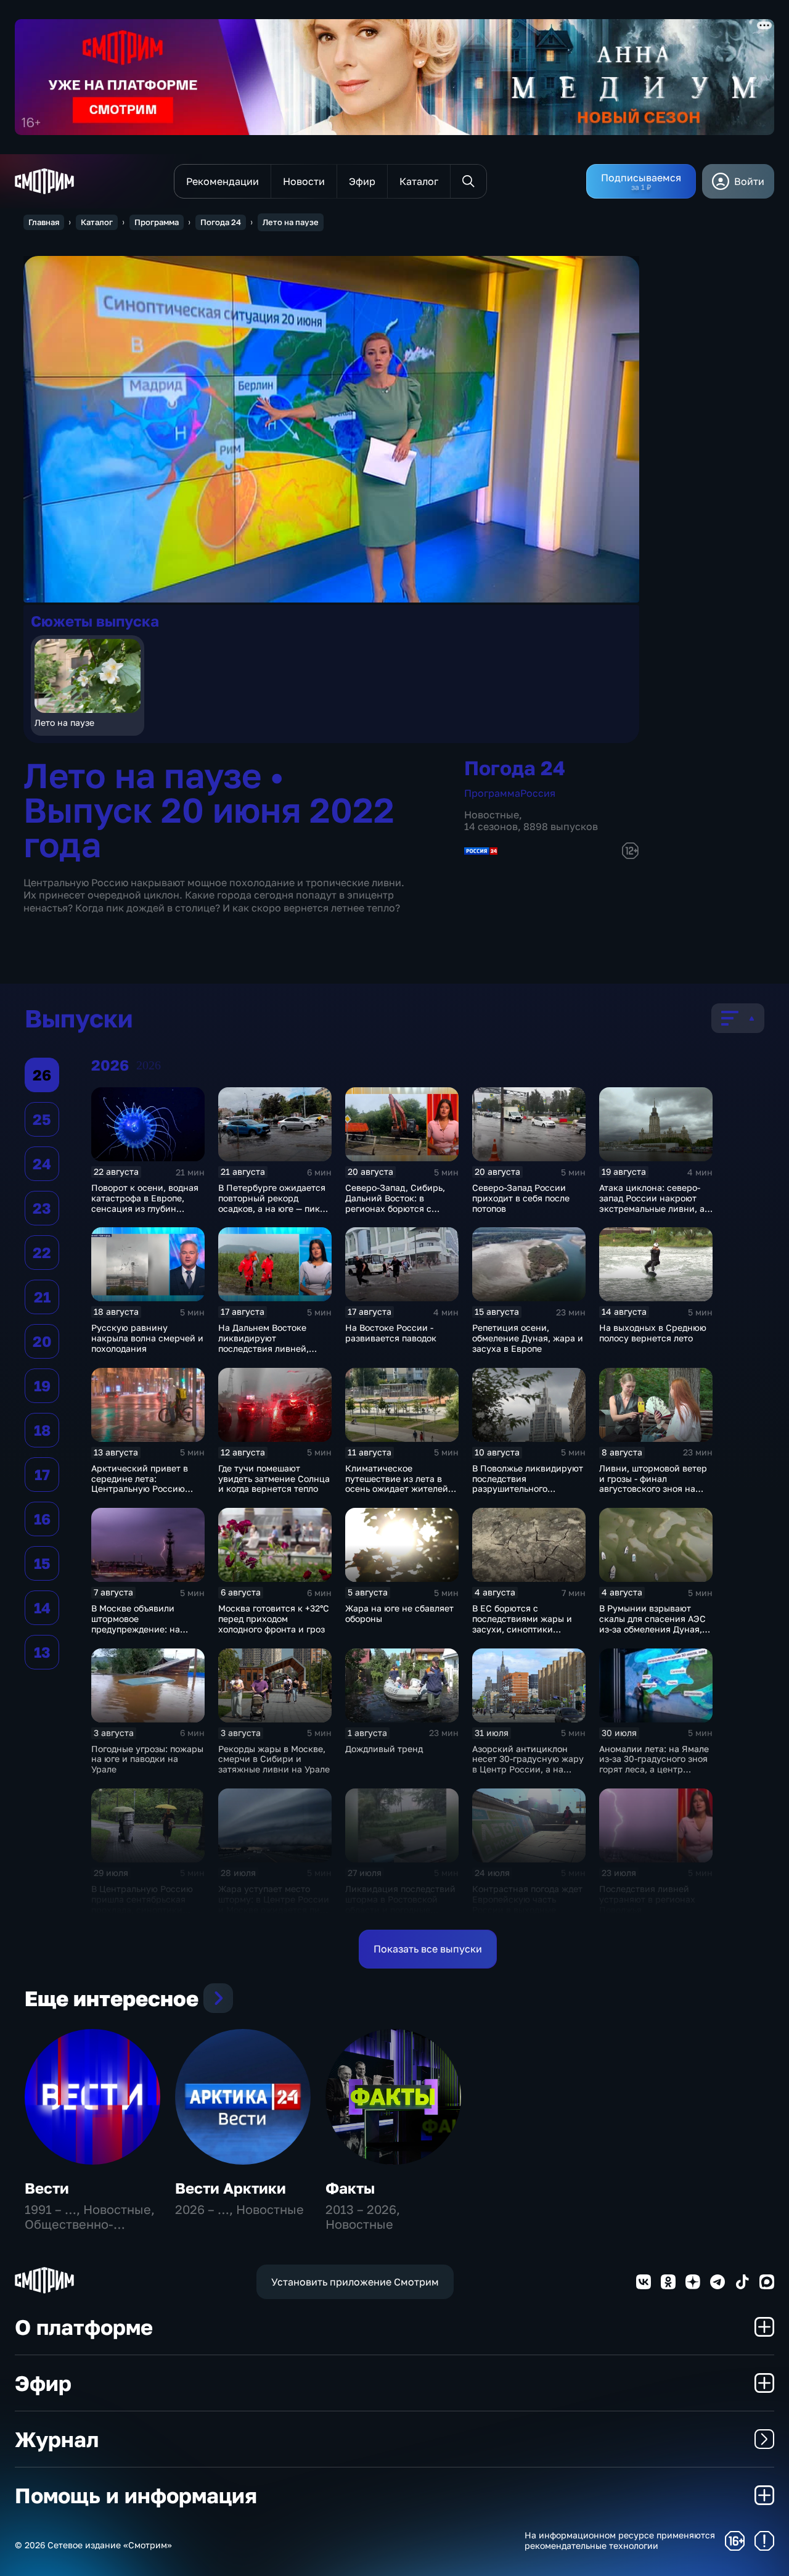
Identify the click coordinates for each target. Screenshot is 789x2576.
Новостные (492, 815)
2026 (149, 1065)
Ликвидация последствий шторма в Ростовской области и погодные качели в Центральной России (400, 1909)
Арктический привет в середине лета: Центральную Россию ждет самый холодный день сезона (140, 1489)
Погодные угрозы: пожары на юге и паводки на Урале (147, 1759)
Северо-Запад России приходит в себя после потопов (521, 1198)
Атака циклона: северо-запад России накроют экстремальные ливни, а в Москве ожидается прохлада (656, 1208)
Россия (538, 793)
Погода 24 (221, 222)
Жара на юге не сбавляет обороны (399, 1613)
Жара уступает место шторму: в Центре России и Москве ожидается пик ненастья (274, 1904)
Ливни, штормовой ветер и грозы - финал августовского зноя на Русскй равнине (653, 1483)
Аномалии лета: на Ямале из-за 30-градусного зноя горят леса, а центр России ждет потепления (654, 1764)
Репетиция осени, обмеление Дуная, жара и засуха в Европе (528, 1338)
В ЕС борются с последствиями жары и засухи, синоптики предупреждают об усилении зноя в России (525, 1629)
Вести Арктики (231, 2188)
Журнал (57, 2439)
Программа (157, 222)
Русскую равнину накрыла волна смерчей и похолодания (147, 1338)
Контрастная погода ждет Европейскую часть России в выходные (527, 1899)
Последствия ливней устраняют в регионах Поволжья (647, 1899)
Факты (350, 2188)
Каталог (97, 222)
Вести (47, 2188)
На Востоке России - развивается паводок (391, 1333)
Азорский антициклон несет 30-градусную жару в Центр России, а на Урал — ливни (528, 1764)
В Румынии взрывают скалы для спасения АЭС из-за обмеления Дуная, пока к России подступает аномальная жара (655, 1629)
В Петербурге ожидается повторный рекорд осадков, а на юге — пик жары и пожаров (272, 1203)
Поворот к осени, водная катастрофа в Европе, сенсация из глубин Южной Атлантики (145, 1203)
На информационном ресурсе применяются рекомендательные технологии (620, 2541)
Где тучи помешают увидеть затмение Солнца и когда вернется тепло (274, 1479)
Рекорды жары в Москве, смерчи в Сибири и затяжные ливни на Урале (274, 1759)
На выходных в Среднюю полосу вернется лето (653, 1333)
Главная (44, 222)
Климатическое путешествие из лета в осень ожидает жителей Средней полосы (397, 1483)
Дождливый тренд (384, 1749)
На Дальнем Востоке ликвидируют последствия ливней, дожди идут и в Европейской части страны (264, 1353)
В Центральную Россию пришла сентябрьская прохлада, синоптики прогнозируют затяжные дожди (144, 1909)
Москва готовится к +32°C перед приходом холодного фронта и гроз (274, 1619)
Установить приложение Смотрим (355, 2282)
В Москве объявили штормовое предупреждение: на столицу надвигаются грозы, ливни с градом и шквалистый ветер (143, 1634)
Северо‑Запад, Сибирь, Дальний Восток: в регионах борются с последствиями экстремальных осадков (397, 1208)
